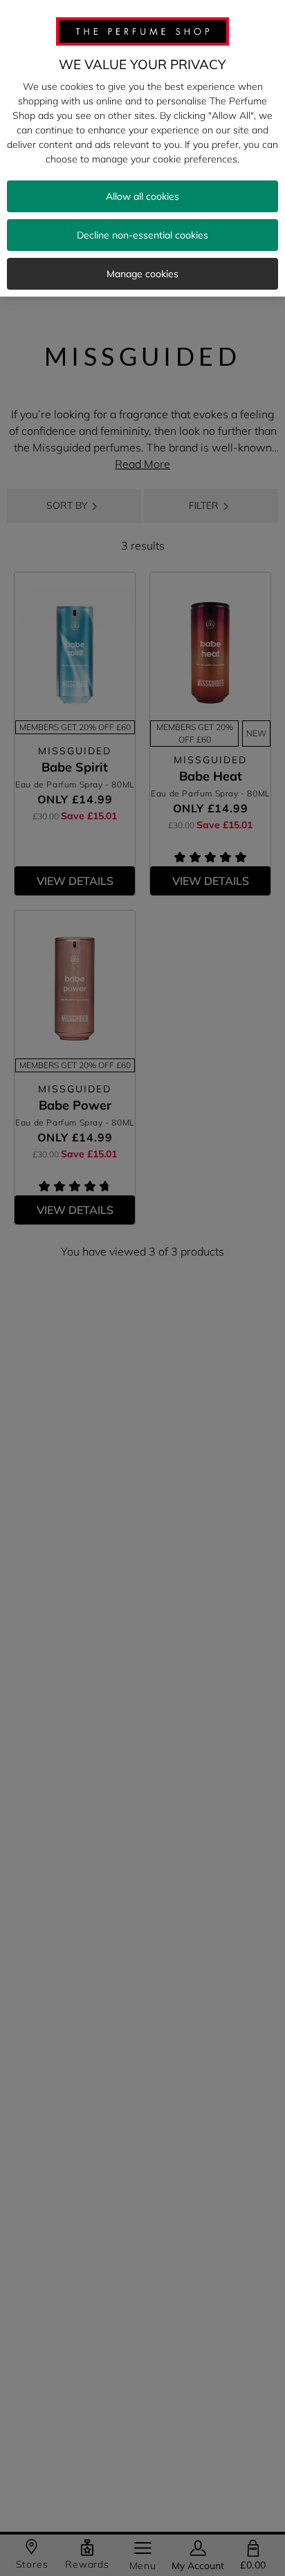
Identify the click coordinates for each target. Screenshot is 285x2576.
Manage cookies (142, 274)
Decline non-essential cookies (142, 235)
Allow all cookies (142, 196)
